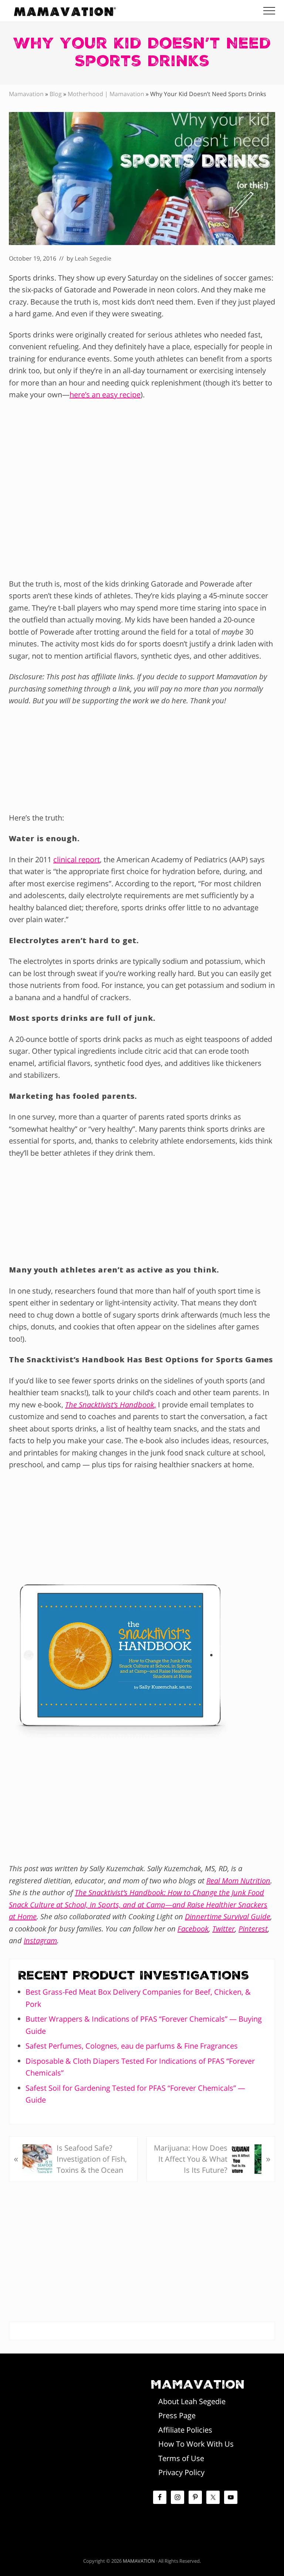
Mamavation (26, 94)
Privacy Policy (181, 2472)
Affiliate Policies (185, 2430)
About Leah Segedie (192, 2401)
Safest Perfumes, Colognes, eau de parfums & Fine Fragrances (132, 2046)
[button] (269, 11)
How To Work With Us (196, 2444)
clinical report (77, 859)
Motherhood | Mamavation (106, 94)
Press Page (177, 2415)
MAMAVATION (139, 2561)
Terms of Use (181, 2458)
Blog (56, 94)
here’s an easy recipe (105, 395)
